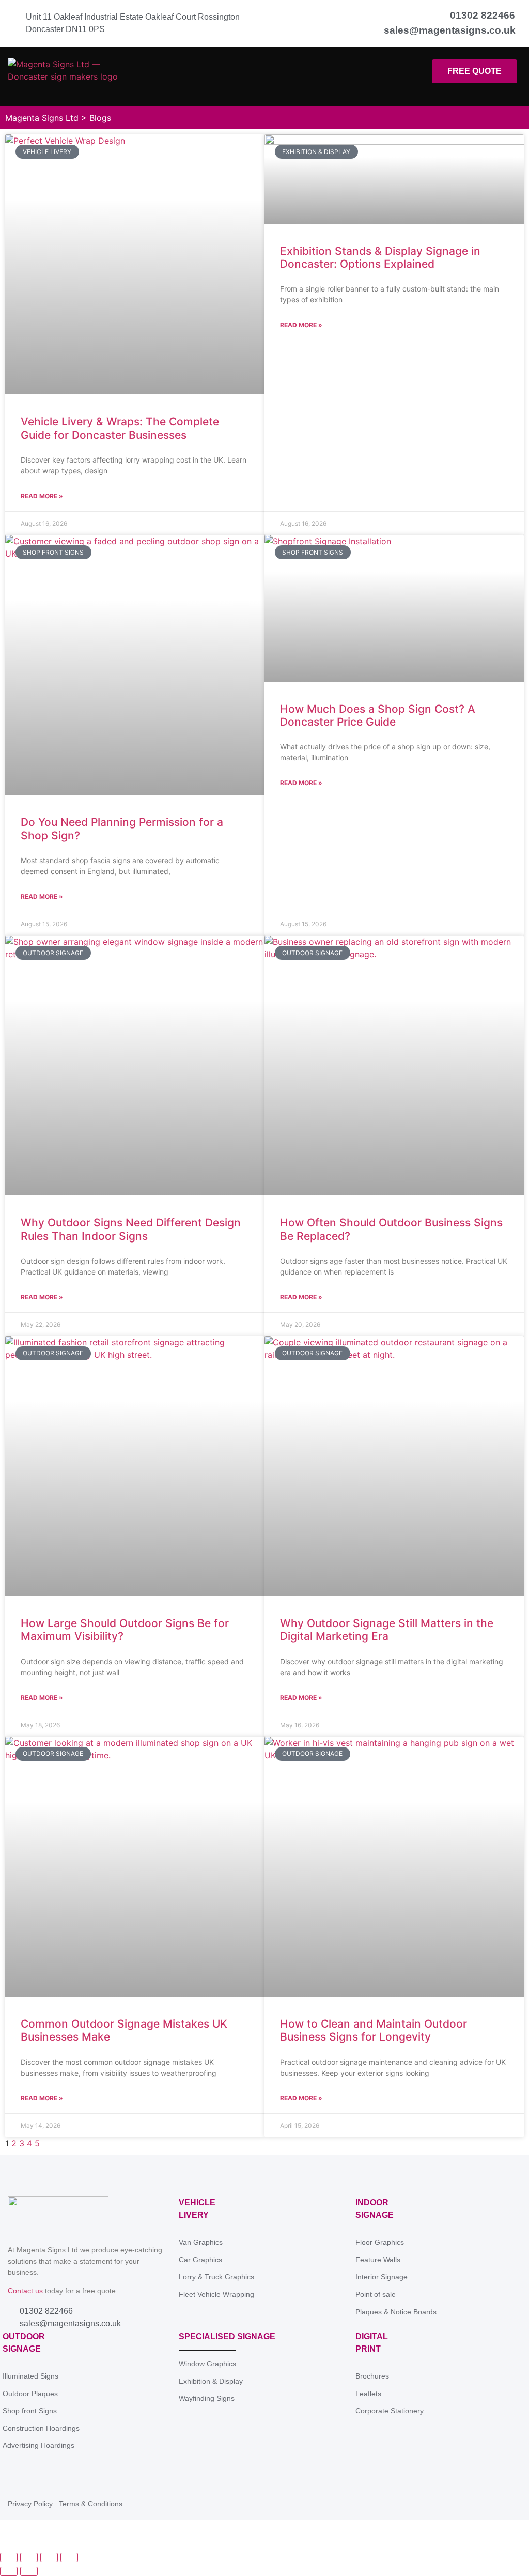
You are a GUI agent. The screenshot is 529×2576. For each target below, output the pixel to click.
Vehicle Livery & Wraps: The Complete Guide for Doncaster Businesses (120, 428)
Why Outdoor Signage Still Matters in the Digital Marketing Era (387, 1630)
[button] (272, 77)
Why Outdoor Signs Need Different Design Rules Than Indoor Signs (131, 1229)
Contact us (25, 2291)
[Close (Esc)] (69, 2557)
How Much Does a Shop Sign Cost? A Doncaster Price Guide (378, 715)
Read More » (42, 496)
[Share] (49, 2557)
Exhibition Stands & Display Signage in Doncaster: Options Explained (380, 257)
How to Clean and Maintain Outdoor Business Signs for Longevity (374, 2030)
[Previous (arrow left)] (9, 2571)
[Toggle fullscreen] (29, 2557)
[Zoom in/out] (9, 2557)
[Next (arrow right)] (29, 2571)
